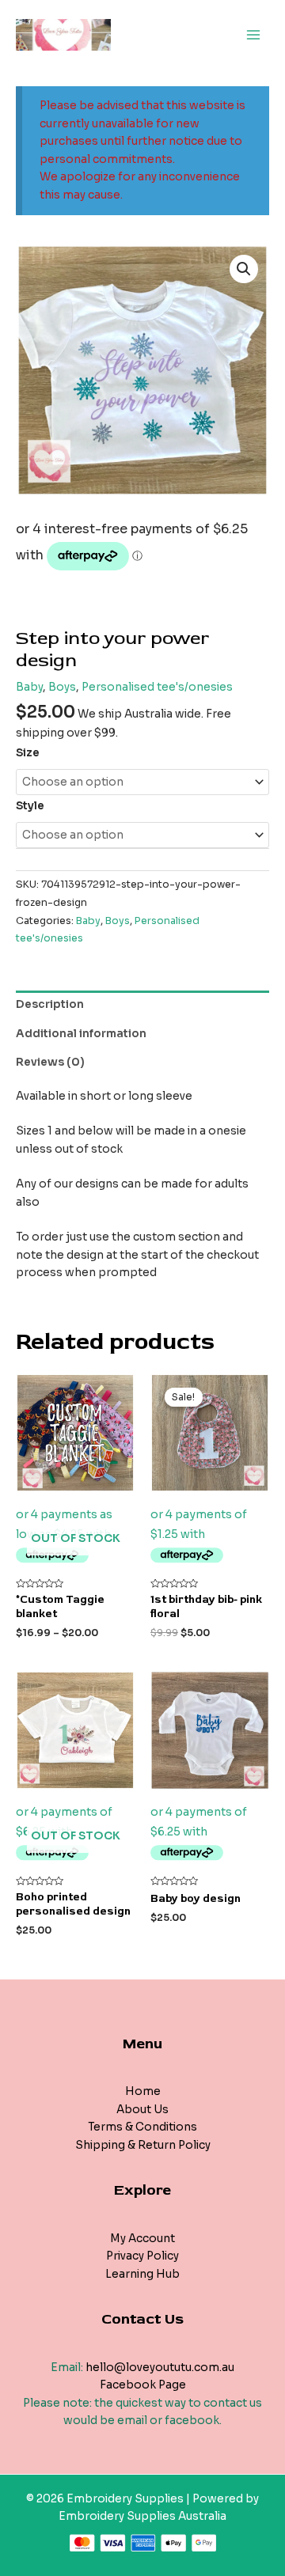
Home (143, 2091)
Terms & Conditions (142, 2127)
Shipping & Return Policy (143, 2145)
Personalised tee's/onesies (157, 687)
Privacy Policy (142, 2256)
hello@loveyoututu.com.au (160, 2368)
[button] (244, 269)
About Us (142, 2110)
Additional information (81, 1034)
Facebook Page (143, 2385)
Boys (62, 687)
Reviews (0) (50, 1062)
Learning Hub (142, 2274)
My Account (142, 2239)
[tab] (142, 1005)
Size (28, 753)
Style (30, 806)
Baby (29, 687)
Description (50, 1004)
